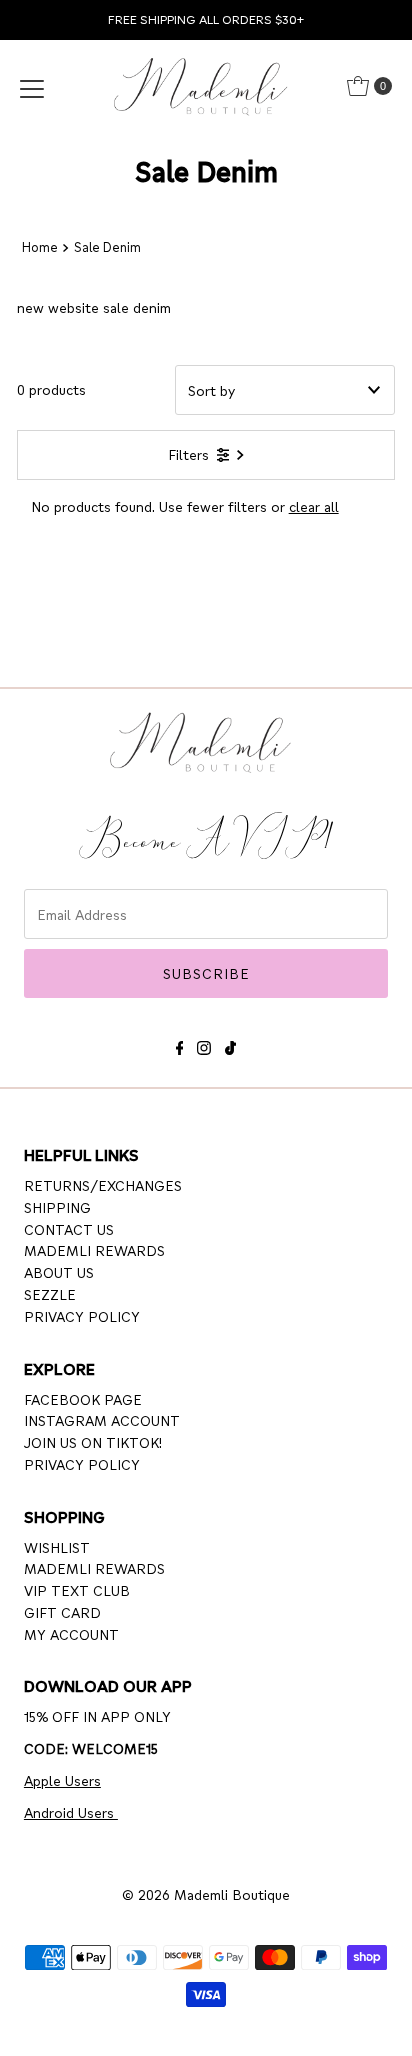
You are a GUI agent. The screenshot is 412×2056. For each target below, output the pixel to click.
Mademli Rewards (94, 1250)
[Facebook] (180, 1044)
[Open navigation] (32, 86)
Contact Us (69, 1229)
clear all (314, 506)
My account (71, 1634)
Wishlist (57, 1547)
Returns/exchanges (103, 1185)
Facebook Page (83, 1399)
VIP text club (77, 1590)
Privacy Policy (82, 1316)
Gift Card (62, 1612)
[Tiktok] (230, 1044)
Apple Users (62, 1780)
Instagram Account (102, 1420)
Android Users (71, 1812)
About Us (59, 1272)
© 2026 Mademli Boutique (206, 1894)
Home (40, 247)
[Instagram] (204, 1044)
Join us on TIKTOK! (93, 1442)
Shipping (57, 1207)
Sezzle (50, 1294)
